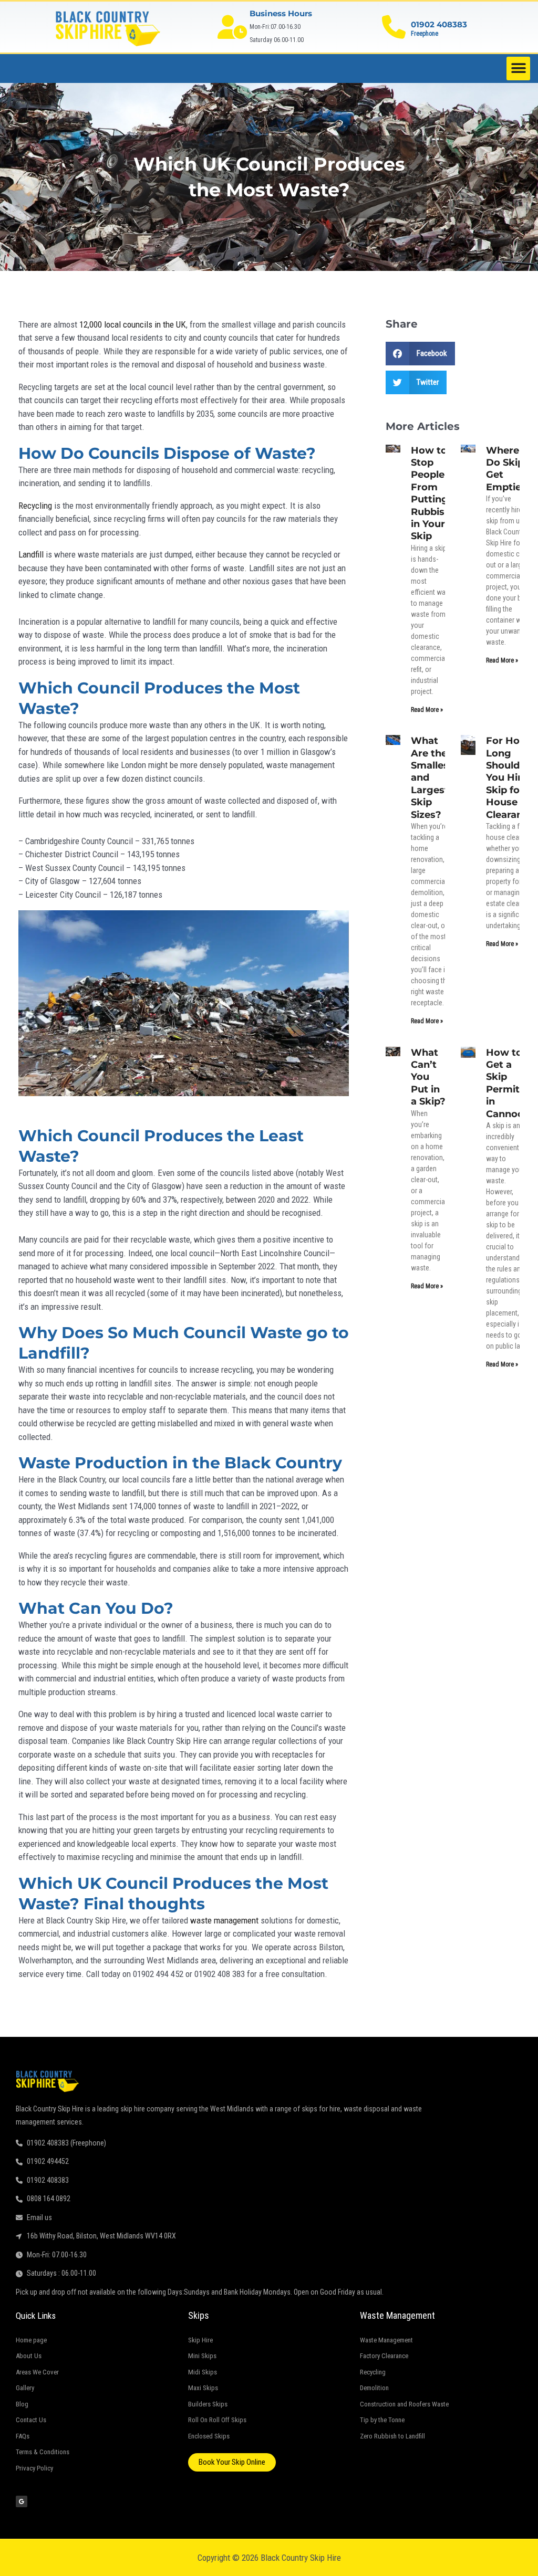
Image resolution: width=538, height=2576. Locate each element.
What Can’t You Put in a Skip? (428, 1077)
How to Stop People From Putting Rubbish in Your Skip (431, 493)
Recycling (35, 506)
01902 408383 (439, 24)
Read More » (427, 710)
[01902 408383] (394, 27)
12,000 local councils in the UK (133, 324)
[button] (518, 69)
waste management (224, 1920)
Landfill (31, 554)
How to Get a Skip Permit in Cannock (508, 1083)
